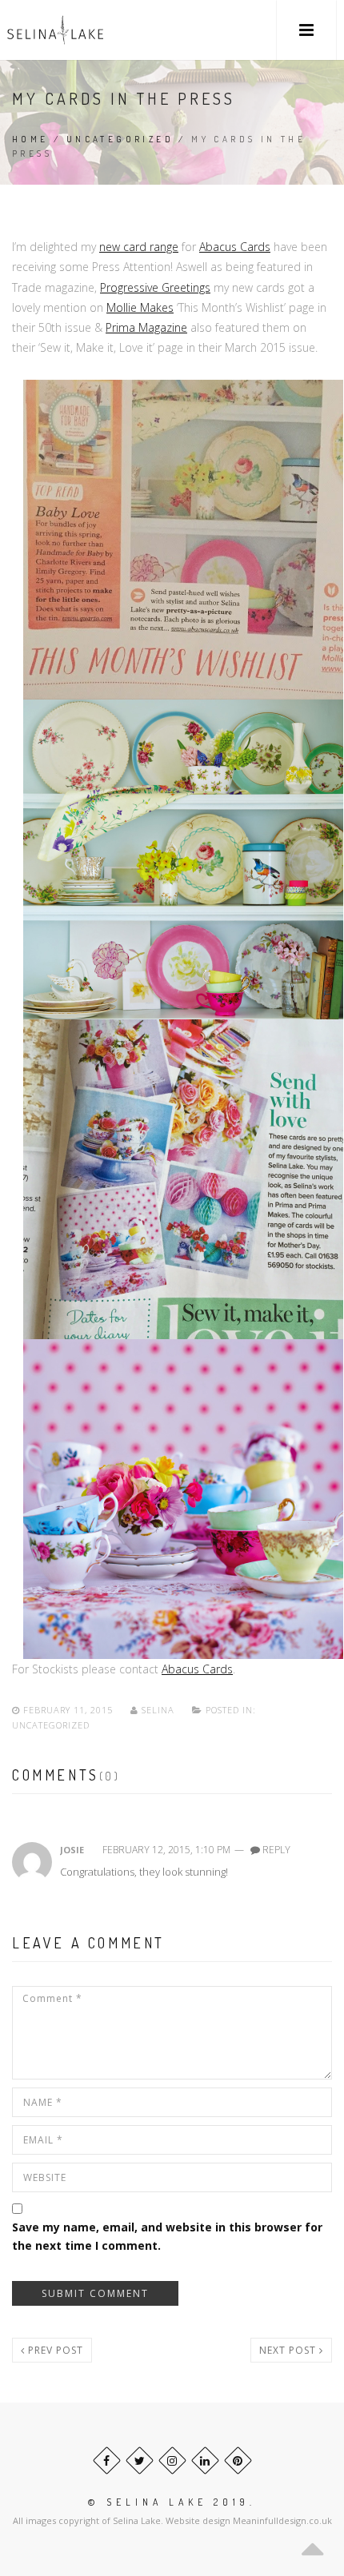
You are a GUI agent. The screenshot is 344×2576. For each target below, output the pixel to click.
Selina (158, 1710)
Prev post (54, 2350)
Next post (289, 2350)
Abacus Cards (235, 247)
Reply (276, 1850)
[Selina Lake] (55, 30)
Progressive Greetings (155, 287)
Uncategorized (120, 139)
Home (30, 139)
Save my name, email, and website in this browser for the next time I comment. (167, 2236)
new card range (139, 247)
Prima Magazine (146, 327)
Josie (72, 1850)
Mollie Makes (140, 307)
